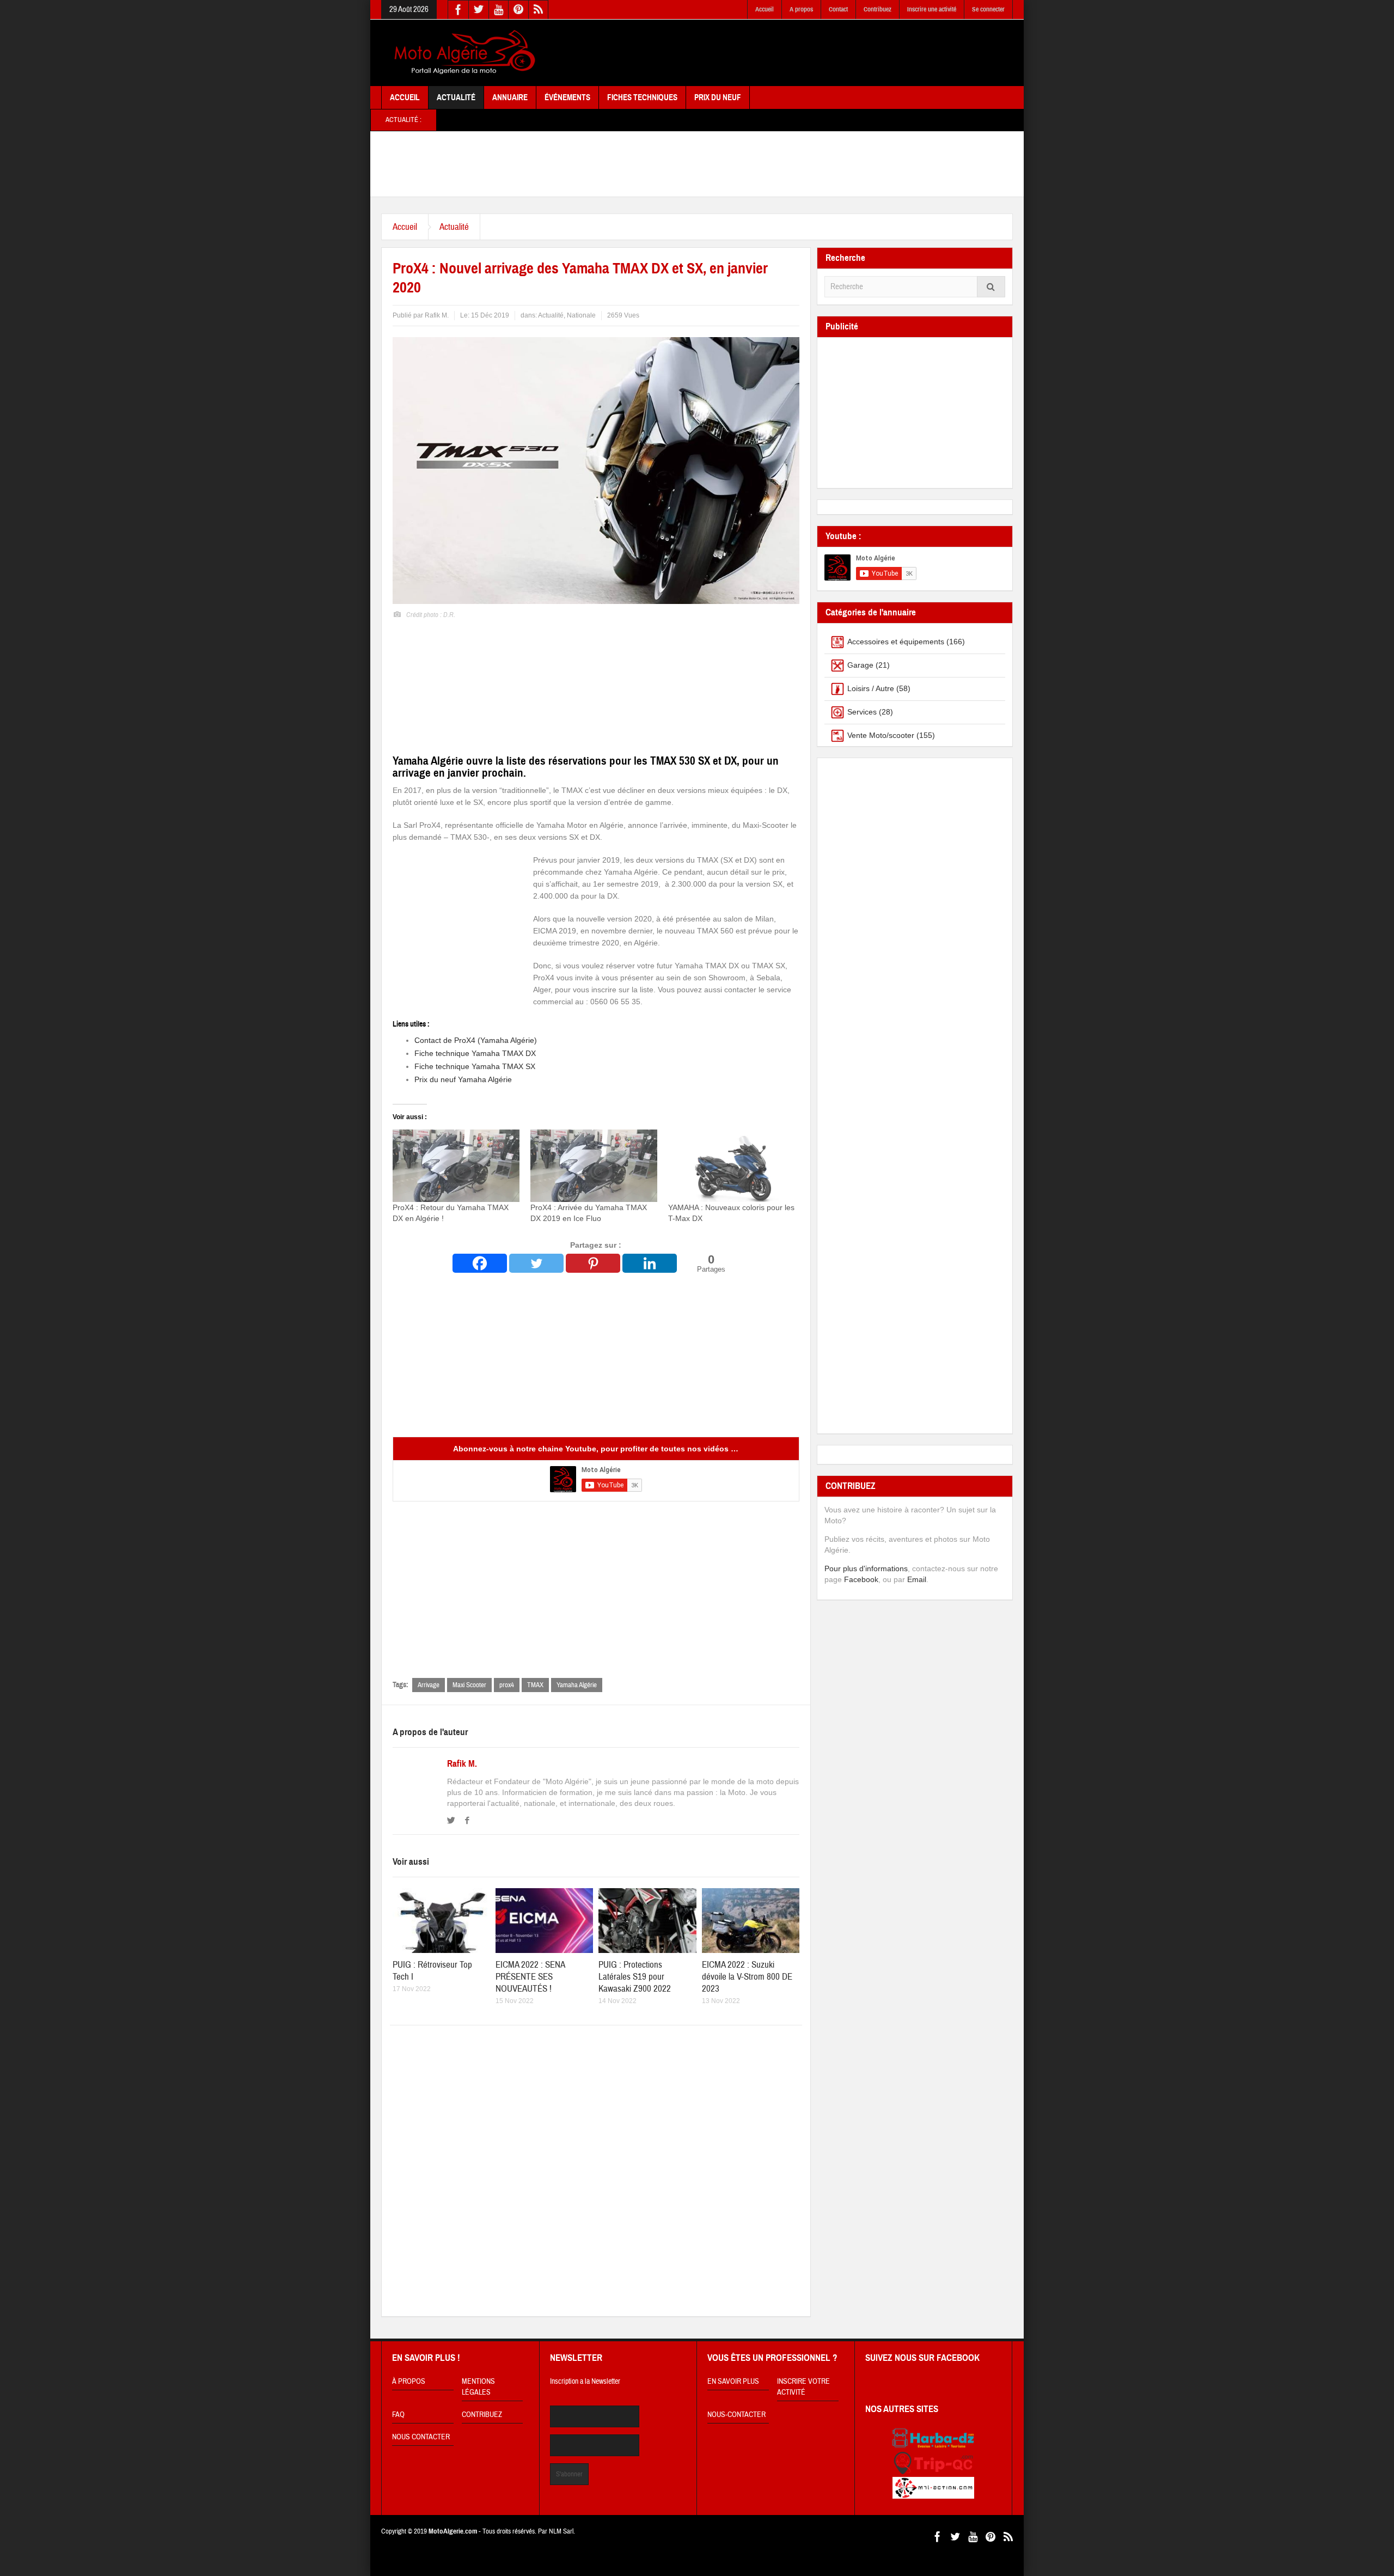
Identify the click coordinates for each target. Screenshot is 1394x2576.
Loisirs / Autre (871, 688)
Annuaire (510, 97)
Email (917, 1579)
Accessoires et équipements (896, 642)
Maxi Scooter (469, 1685)
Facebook (861, 1579)
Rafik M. (462, 1764)
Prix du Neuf (718, 97)
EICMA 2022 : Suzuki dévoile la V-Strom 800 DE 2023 (747, 1977)
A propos (801, 9)
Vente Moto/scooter (881, 735)
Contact (838, 9)
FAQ (398, 2415)
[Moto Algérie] (463, 53)
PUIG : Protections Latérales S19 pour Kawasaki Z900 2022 (635, 1977)
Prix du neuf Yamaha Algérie (463, 1079)
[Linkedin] (650, 1263)
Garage (860, 665)
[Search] (991, 287)
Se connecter (988, 9)
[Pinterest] (593, 1263)
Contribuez (878, 9)
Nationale (581, 315)
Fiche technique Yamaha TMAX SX (475, 1066)
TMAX (535, 1685)
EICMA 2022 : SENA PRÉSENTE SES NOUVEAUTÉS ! (530, 1977)
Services (862, 712)
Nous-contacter (736, 2415)
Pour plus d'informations (866, 1568)
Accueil (765, 9)
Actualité (456, 97)
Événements (567, 97)
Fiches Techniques (642, 97)
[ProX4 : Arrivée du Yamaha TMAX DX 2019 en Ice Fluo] (594, 1166)
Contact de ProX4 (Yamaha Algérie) (476, 1040)
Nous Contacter (421, 2437)
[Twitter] (536, 1263)
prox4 (507, 1685)
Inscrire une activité (932, 9)
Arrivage (429, 1685)
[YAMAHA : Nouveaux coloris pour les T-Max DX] (732, 1166)
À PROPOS (409, 2382)
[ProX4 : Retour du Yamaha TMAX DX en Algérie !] (456, 1166)
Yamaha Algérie (577, 1685)
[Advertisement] (815, 53)
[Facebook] (480, 1263)
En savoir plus (733, 2382)
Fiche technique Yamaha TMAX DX (475, 1053)
